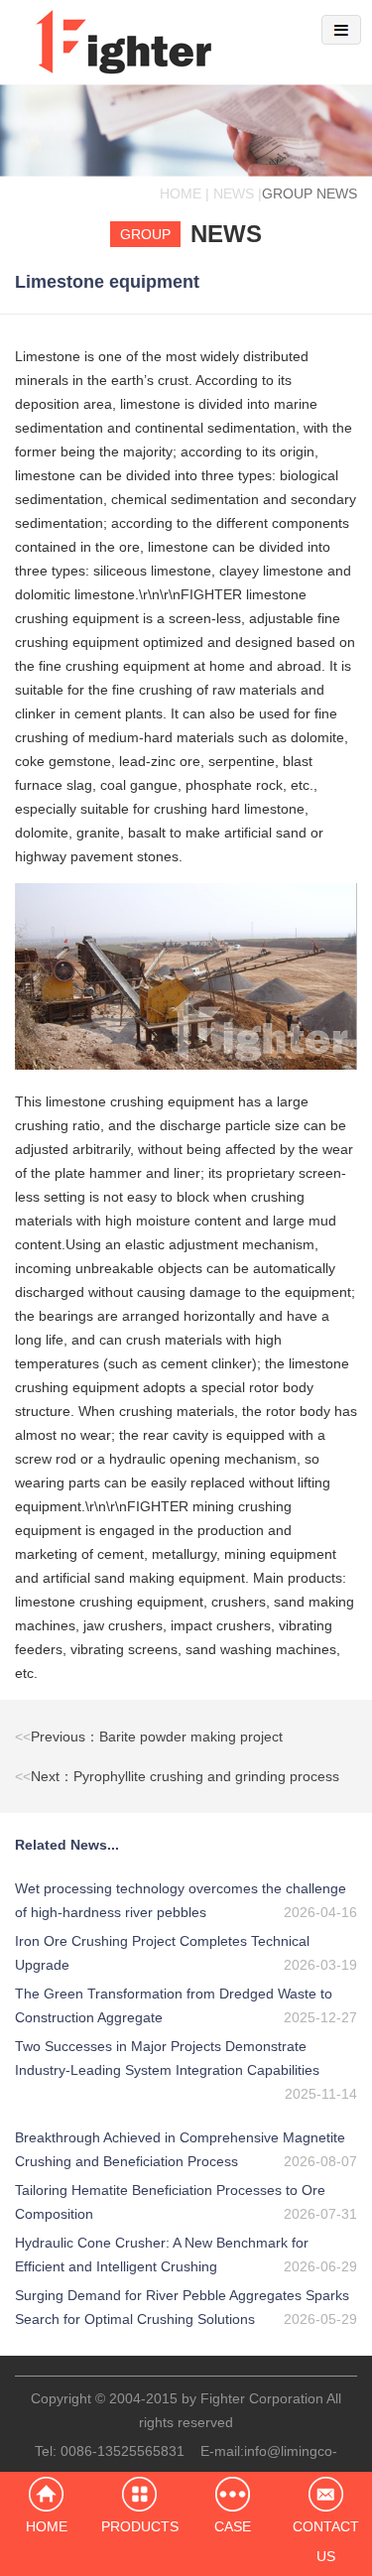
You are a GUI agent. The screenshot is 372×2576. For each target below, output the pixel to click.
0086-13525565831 (123, 2451)
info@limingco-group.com (246, 2463)
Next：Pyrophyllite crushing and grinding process (177, 1776)
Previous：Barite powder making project (149, 1737)
